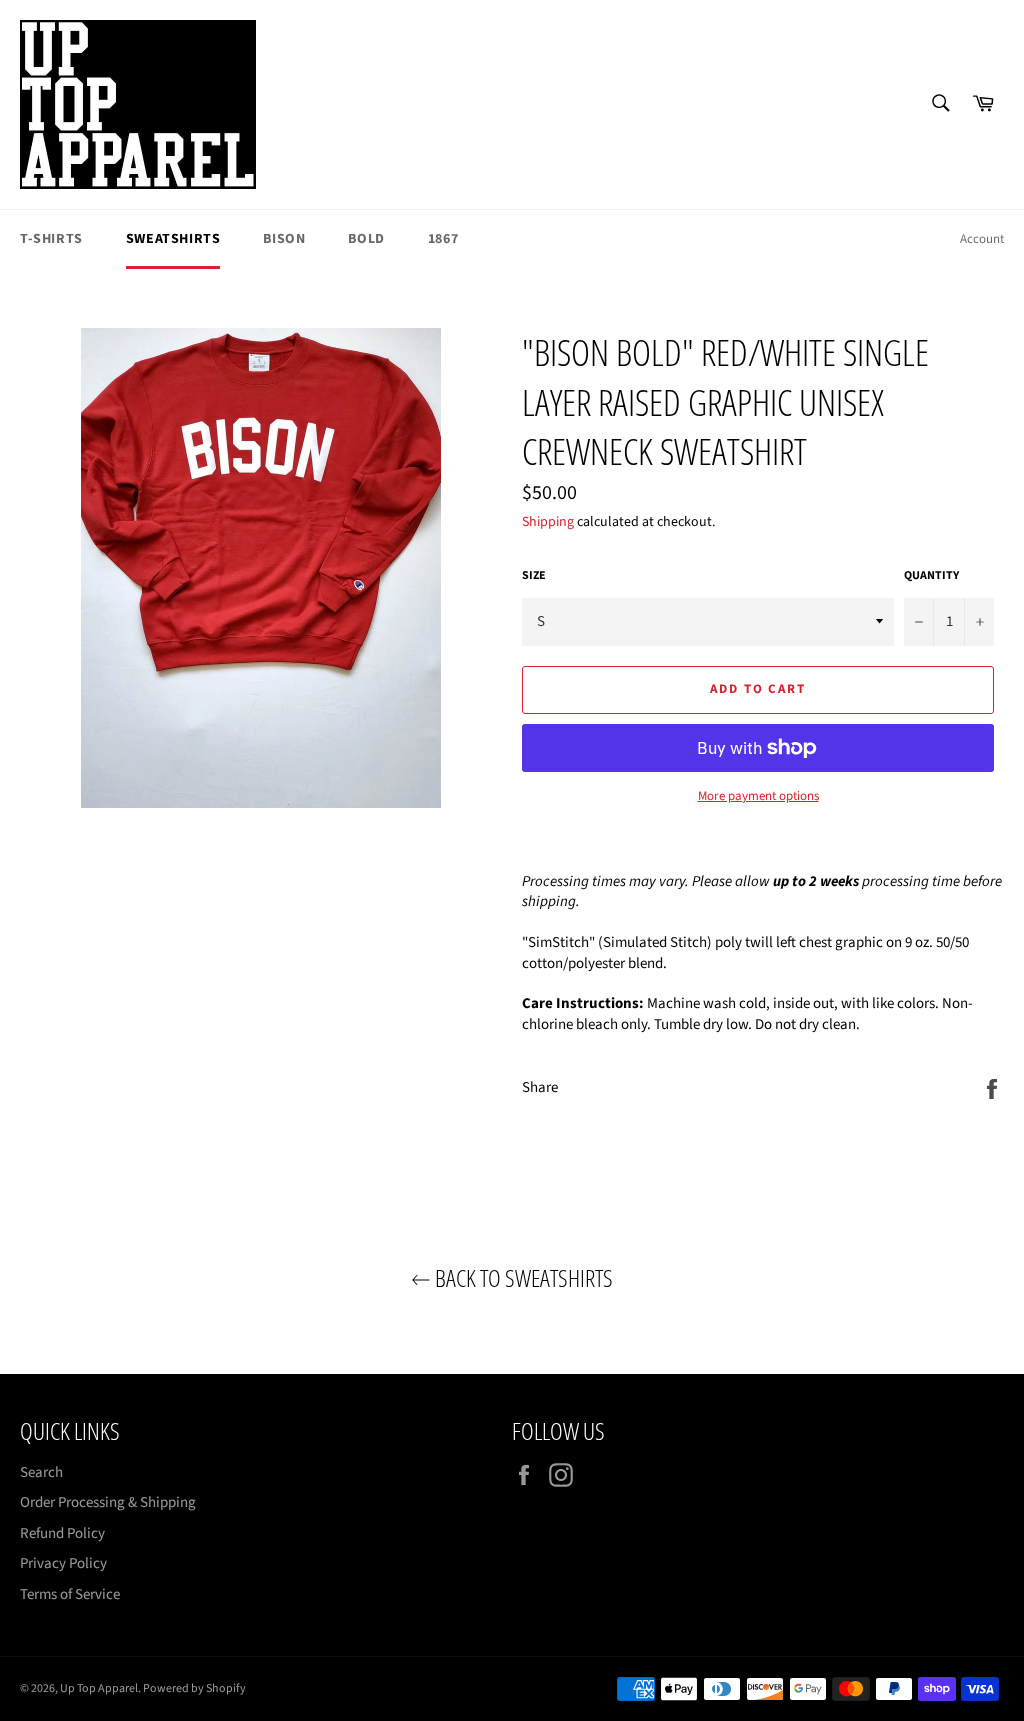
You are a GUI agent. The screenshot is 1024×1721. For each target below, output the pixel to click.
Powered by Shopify (194, 1688)
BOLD (366, 239)
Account (982, 239)
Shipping (548, 522)
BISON (284, 239)
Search (41, 1472)
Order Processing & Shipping (108, 1502)
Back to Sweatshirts (522, 1277)
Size (534, 576)
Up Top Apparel (99, 1688)
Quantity (931, 576)
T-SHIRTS (51, 239)
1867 (443, 239)
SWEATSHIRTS (173, 239)
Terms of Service (70, 1594)
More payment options (758, 796)
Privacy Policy (63, 1563)
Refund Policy (62, 1533)
